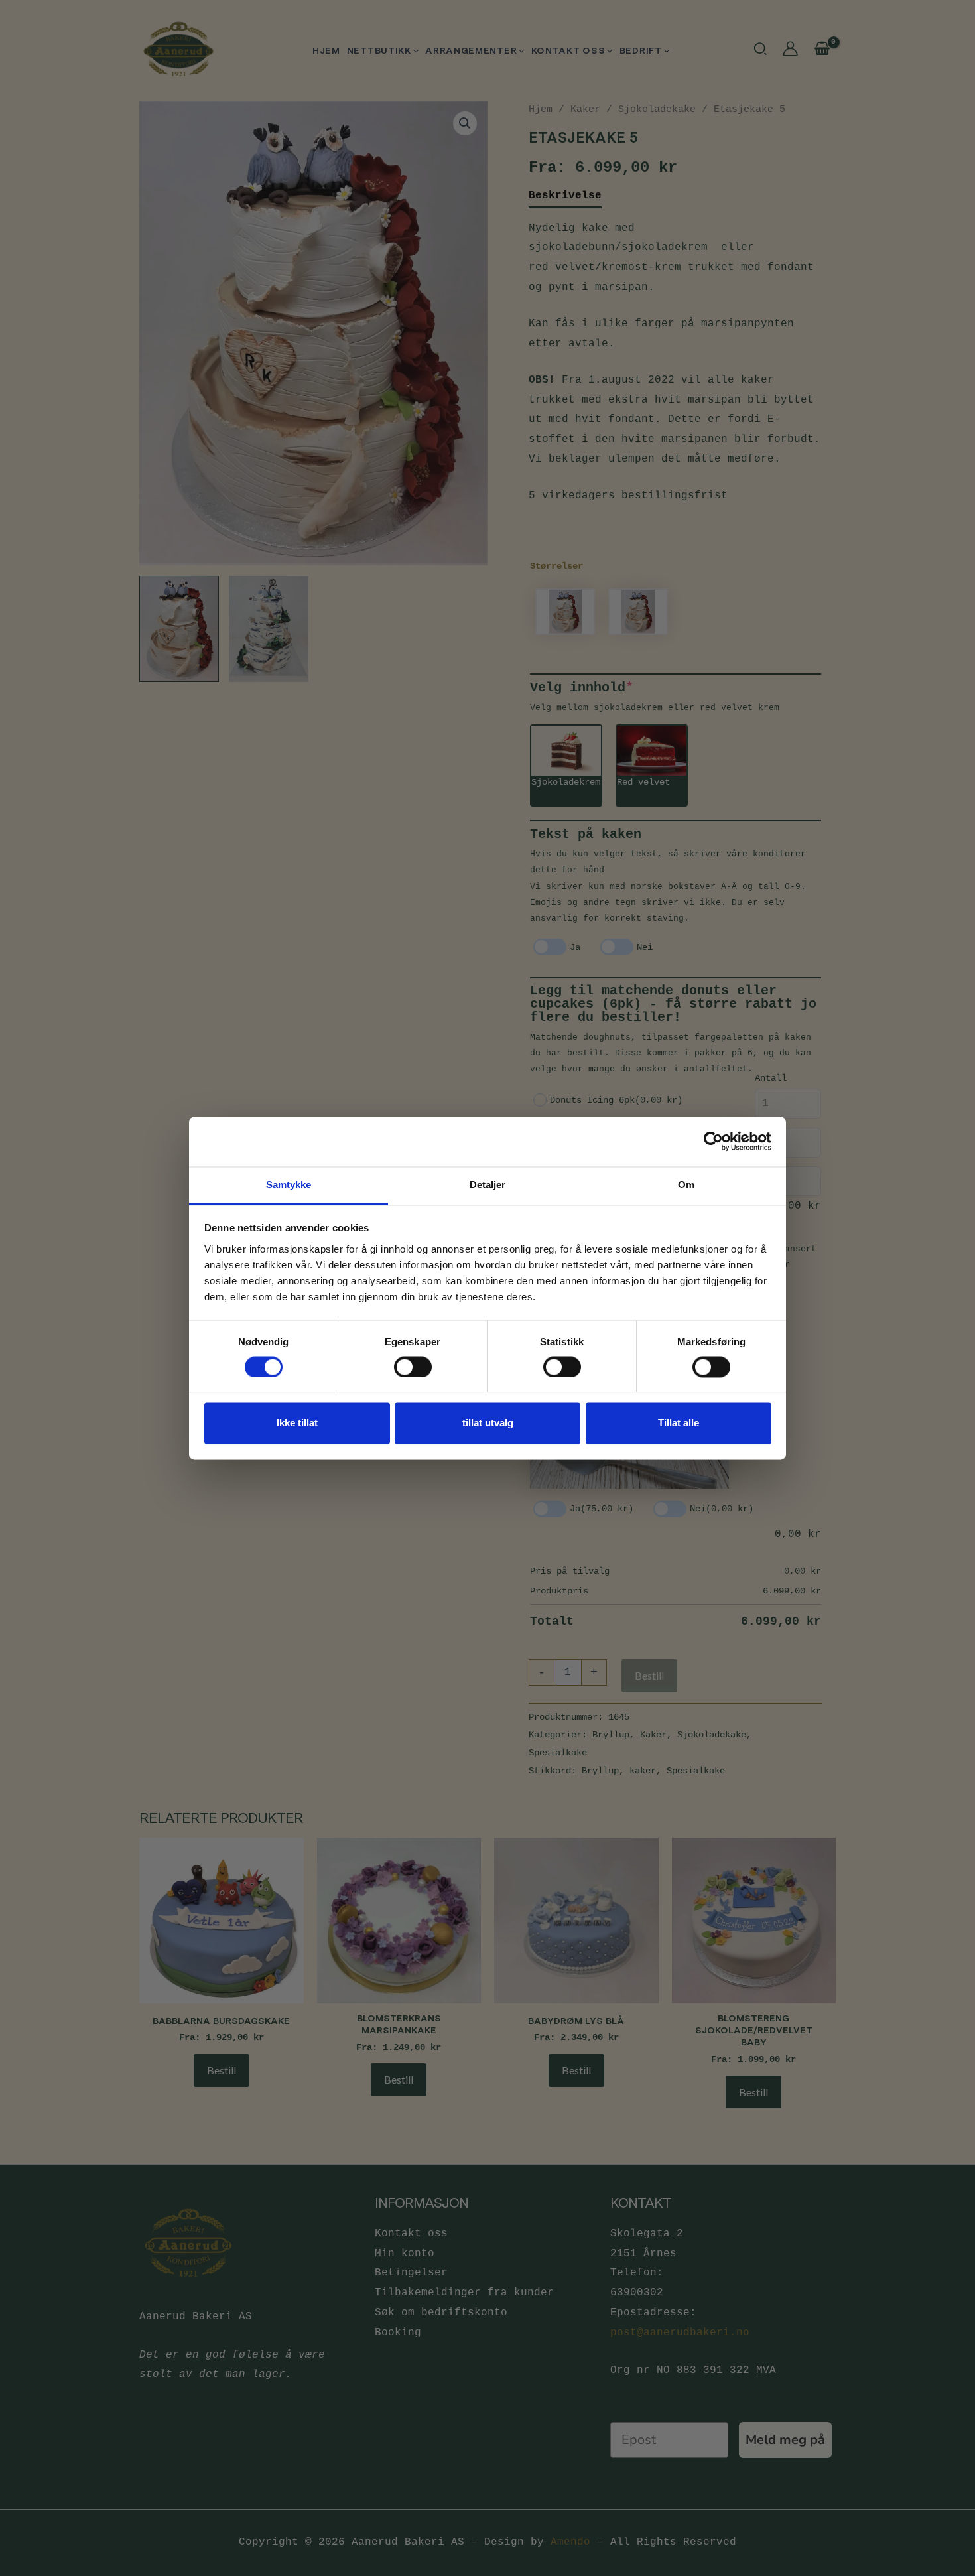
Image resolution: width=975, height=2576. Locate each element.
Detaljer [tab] (488, 1185)
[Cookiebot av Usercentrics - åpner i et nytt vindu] (713, 1141)
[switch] (413, 1367)
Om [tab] (686, 1185)
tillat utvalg (488, 1423)
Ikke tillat (297, 1423)
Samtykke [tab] (289, 1185)
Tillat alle (679, 1423)
